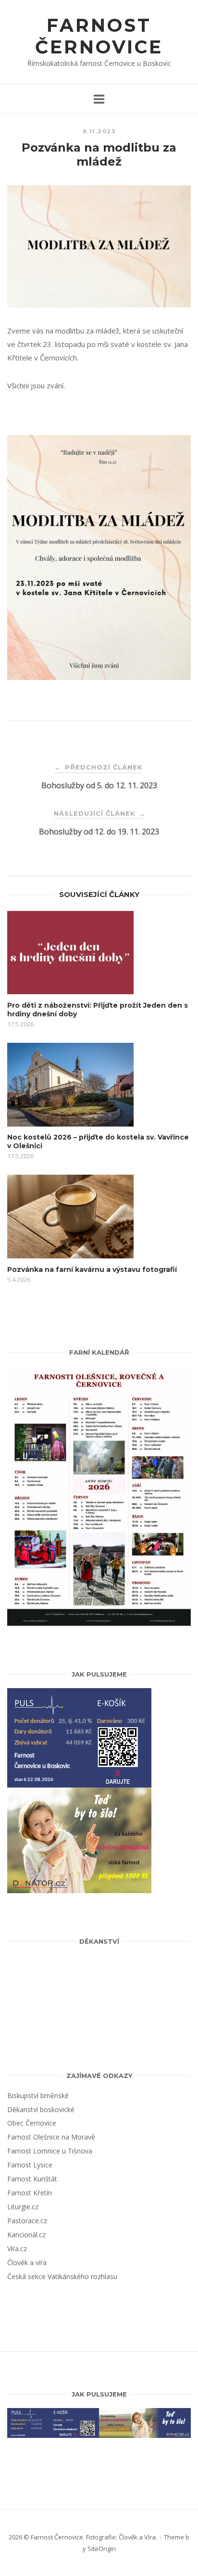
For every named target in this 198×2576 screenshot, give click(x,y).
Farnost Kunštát (32, 2179)
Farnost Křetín (30, 2193)
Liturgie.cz (23, 2207)
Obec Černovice (32, 2123)
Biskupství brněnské (38, 2095)
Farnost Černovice (99, 36)
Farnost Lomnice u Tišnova (50, 2151)
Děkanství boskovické (41, 2109)
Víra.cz (17, 2249)
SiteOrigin (102, 2549)
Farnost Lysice (30, 2165)
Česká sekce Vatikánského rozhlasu (62, 2276)
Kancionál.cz (26, 2235)
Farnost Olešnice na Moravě (51, 2137)
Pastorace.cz (27, 2221)
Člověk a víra (27, 2262)
